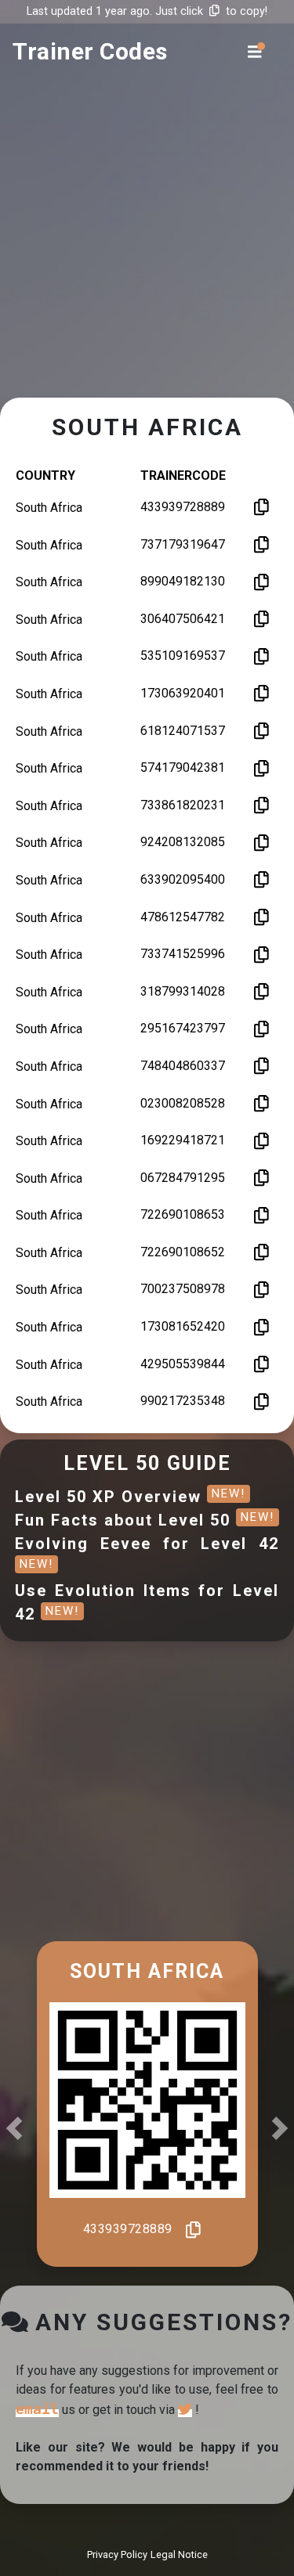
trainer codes (90, 51)
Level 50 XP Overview (130, 1497)
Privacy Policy (117, 2554)
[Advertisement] (147, 245)
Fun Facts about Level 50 (145, 1520)
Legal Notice (179, 2554)
